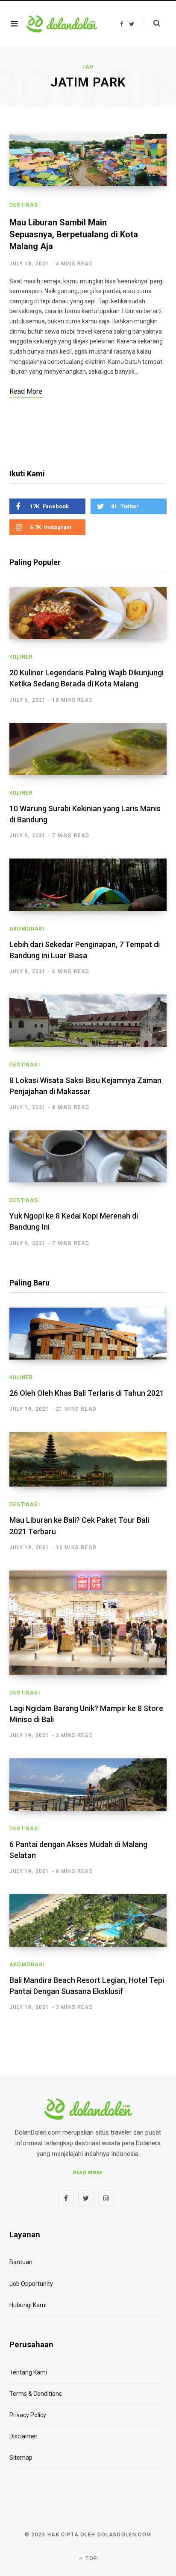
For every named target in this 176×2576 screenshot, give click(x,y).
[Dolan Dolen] (62, 24)
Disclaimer (23, 2436)
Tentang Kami (28, 2372)
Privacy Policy (28, 2415)
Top (91, 2559)
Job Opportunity (31, 2284)
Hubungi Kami (28, 2305)
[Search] (152, 23)
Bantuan (21, 2262)
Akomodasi (27, 929)
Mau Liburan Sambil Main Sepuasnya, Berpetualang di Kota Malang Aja (74, 234)
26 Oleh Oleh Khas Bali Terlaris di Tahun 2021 (87, 1393)
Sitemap (21, 2458)
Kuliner (21, 657)
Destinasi (25, 205)
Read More (88, 2173)
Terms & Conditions (36, 2394)
